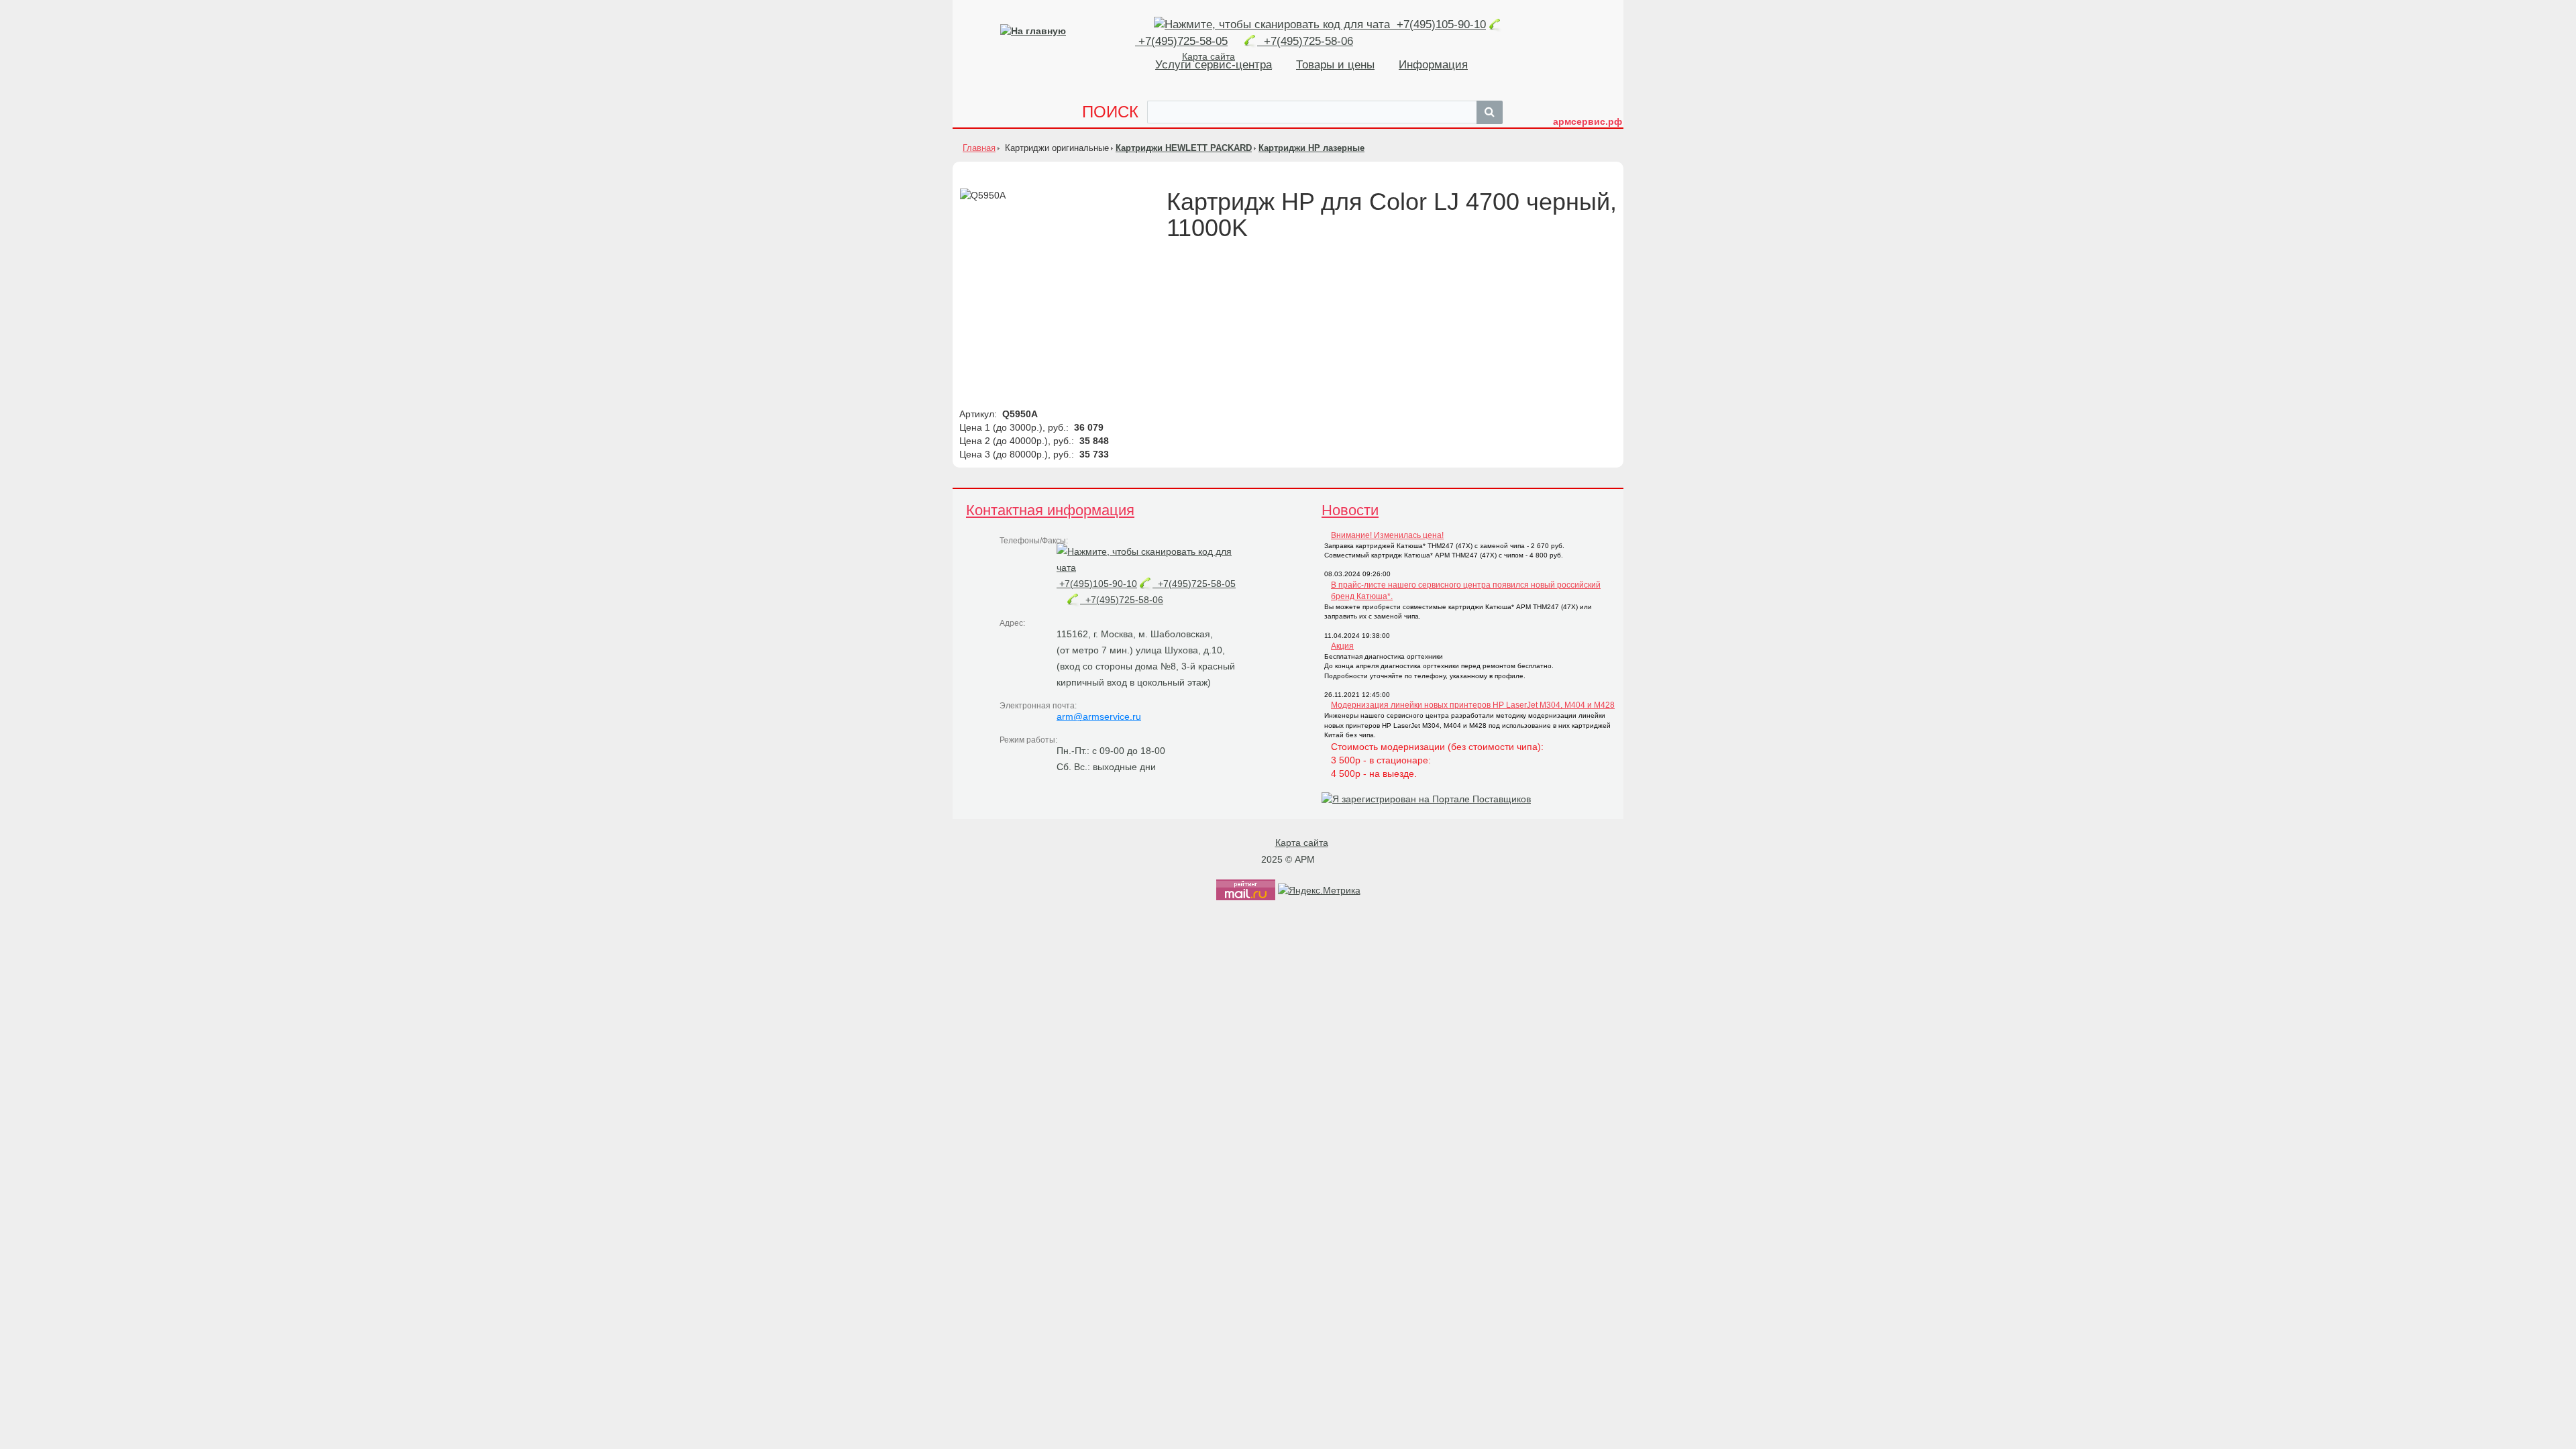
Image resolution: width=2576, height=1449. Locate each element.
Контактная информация (1050, 510)
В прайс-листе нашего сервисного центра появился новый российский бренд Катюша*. (1466, 591)
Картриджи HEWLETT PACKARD (1184, 148)
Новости (1350, 510)
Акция (1342, 646)
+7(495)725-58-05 (1194, 584)
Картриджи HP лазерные (1311, 148)
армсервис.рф (1588, 121)
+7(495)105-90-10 (1440, 24)
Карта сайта (1302, 843)
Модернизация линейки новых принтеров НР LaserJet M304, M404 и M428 (1473, 705)
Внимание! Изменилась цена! (1387, 535)
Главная (979, 148)
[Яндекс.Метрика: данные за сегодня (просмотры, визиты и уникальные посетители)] (1319, 890)
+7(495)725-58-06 (1305, 41)
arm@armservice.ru (1099, 716)
